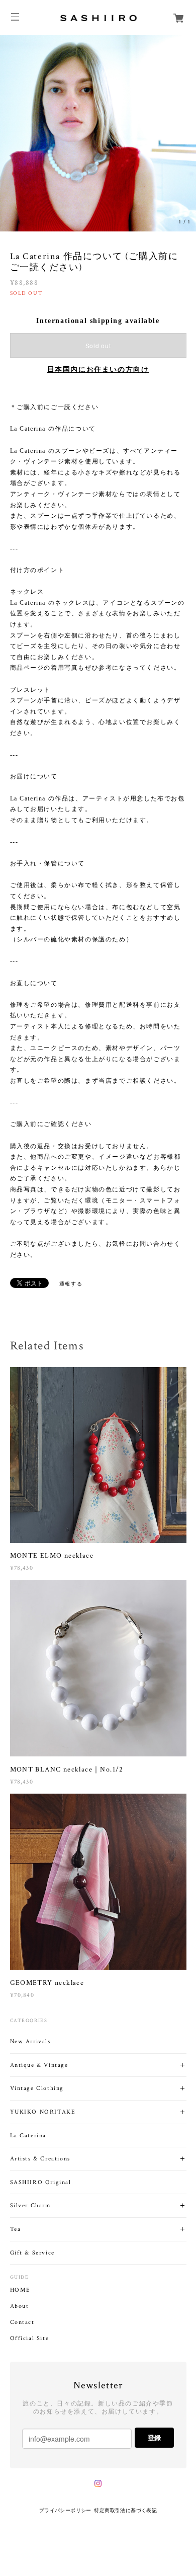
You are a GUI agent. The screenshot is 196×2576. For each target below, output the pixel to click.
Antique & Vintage (39, 2065)
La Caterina (28, 2136)
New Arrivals (30, 2041)
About (20, 2306)
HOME (20, 2290)
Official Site (30, 2339)
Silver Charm (30, 2205)
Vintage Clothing (37, 2088)
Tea (16, 2229)
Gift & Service (32, 2253)
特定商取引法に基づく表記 (125, 2510)
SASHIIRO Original (41, 2182)
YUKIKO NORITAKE (43, 2112)
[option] (98, 133)
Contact (22, 2322)
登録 (154, 2437)
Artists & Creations (40, 2159)
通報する (71, 1284)
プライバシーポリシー (65, 2510)
